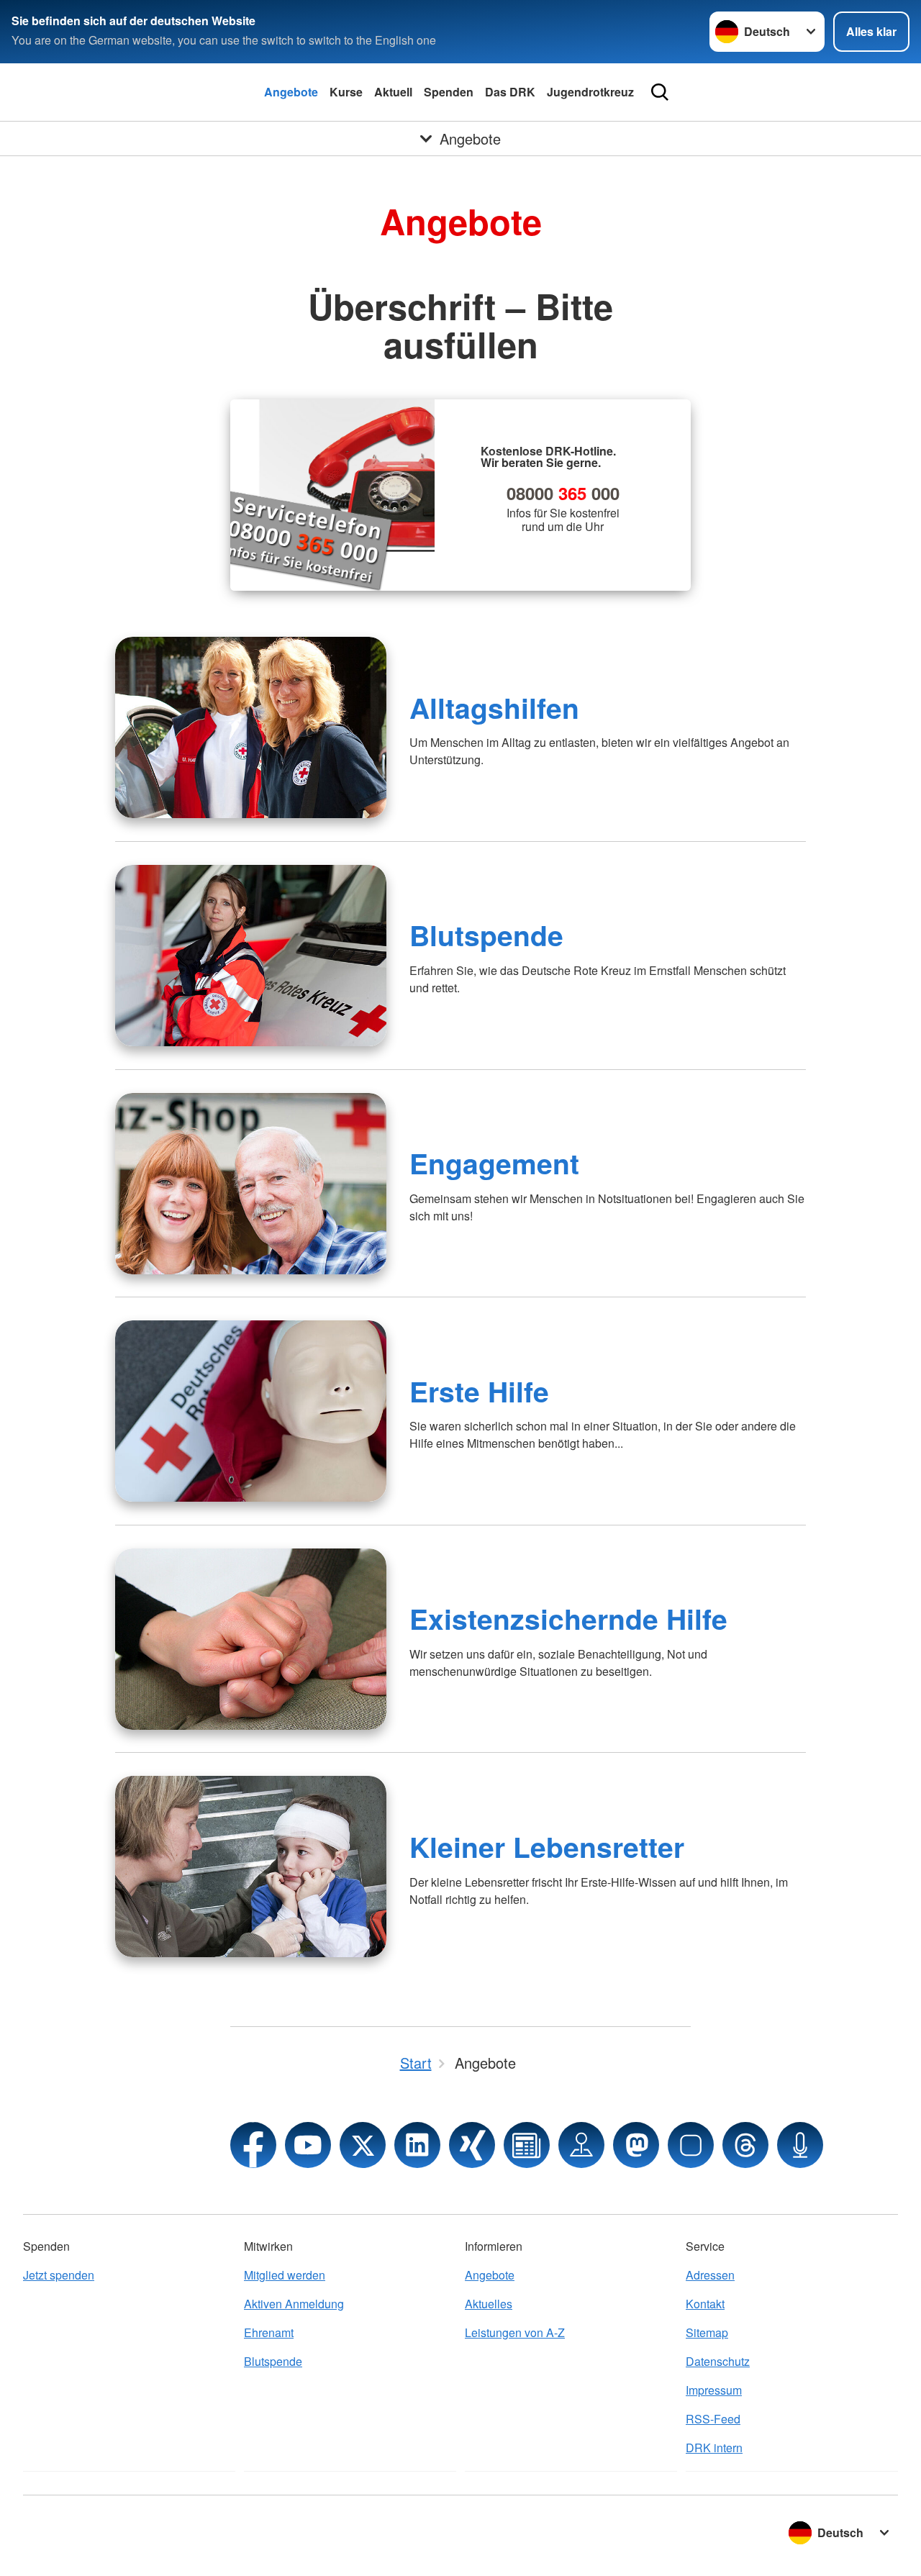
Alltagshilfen (494, 707)
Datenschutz (718, 2361)
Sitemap (707, 2332)
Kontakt (705, 2304)
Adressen (710, 2275)
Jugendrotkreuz (590, 92)
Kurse (346, 92)
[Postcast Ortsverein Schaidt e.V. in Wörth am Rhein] (800, 2145)
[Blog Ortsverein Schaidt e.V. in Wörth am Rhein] (527, 2145)
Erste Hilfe (479, 1391)
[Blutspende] (251, 956)
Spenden (449, 92)
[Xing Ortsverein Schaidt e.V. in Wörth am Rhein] (472, 2145)
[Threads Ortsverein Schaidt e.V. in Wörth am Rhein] (745, 2145)
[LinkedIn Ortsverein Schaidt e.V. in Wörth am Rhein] (417, 2145)
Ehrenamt (269, 2332)
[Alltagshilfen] (251, 727)
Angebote (291, 92)
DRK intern (714, 2448)
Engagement (494, 1163)
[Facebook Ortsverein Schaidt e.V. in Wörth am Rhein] (253, 2145)
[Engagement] (251, 1184)
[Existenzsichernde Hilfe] (251, 1639)
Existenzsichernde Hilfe (568, 1618)
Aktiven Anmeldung (294, 2304)
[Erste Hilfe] (251, 1411)
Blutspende (486, 935)
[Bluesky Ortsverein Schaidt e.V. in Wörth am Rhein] (691, 2145)
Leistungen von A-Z (515, 2332)
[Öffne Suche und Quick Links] (660, 92)
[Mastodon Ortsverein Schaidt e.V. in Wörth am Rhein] (636, 2145)
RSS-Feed (713, 2419)
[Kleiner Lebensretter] (251, 1867)
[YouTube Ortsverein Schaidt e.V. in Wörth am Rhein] (308, 2145)
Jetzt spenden (59, 2275)
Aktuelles (489, 2304)
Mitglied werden (285, 2275)
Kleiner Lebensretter (547, 1846)
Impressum (714, 2390)
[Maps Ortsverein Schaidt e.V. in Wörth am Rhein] (581, 2145)
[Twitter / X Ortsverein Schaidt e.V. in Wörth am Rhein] (363, 2145)
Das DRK (510, 92)
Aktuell (393, 92)
